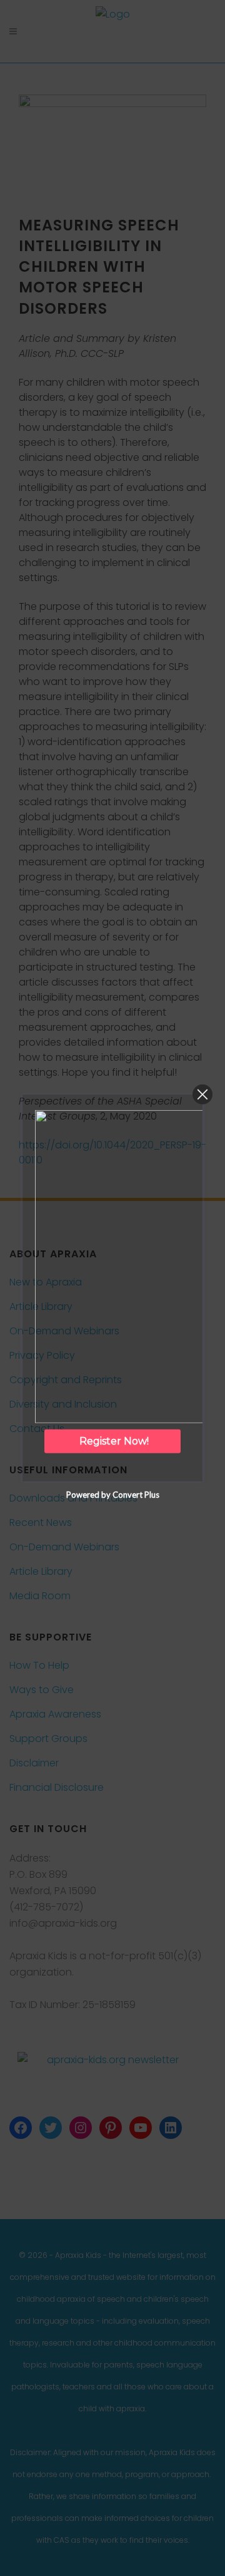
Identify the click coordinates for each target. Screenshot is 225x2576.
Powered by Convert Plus (113, 1495)
